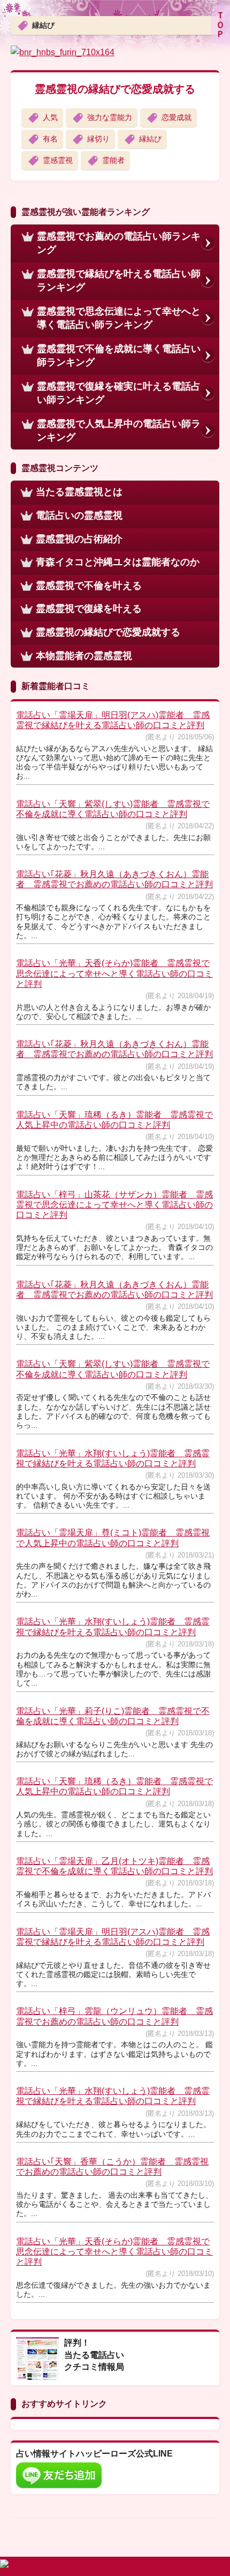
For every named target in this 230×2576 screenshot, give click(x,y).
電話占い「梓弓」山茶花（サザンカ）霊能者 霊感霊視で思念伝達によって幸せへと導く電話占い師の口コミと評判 (114, 1205)
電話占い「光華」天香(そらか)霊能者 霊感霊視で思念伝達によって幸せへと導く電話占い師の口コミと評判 (114, 973)
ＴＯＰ (220, 25)
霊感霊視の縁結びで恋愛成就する (115, 89)
